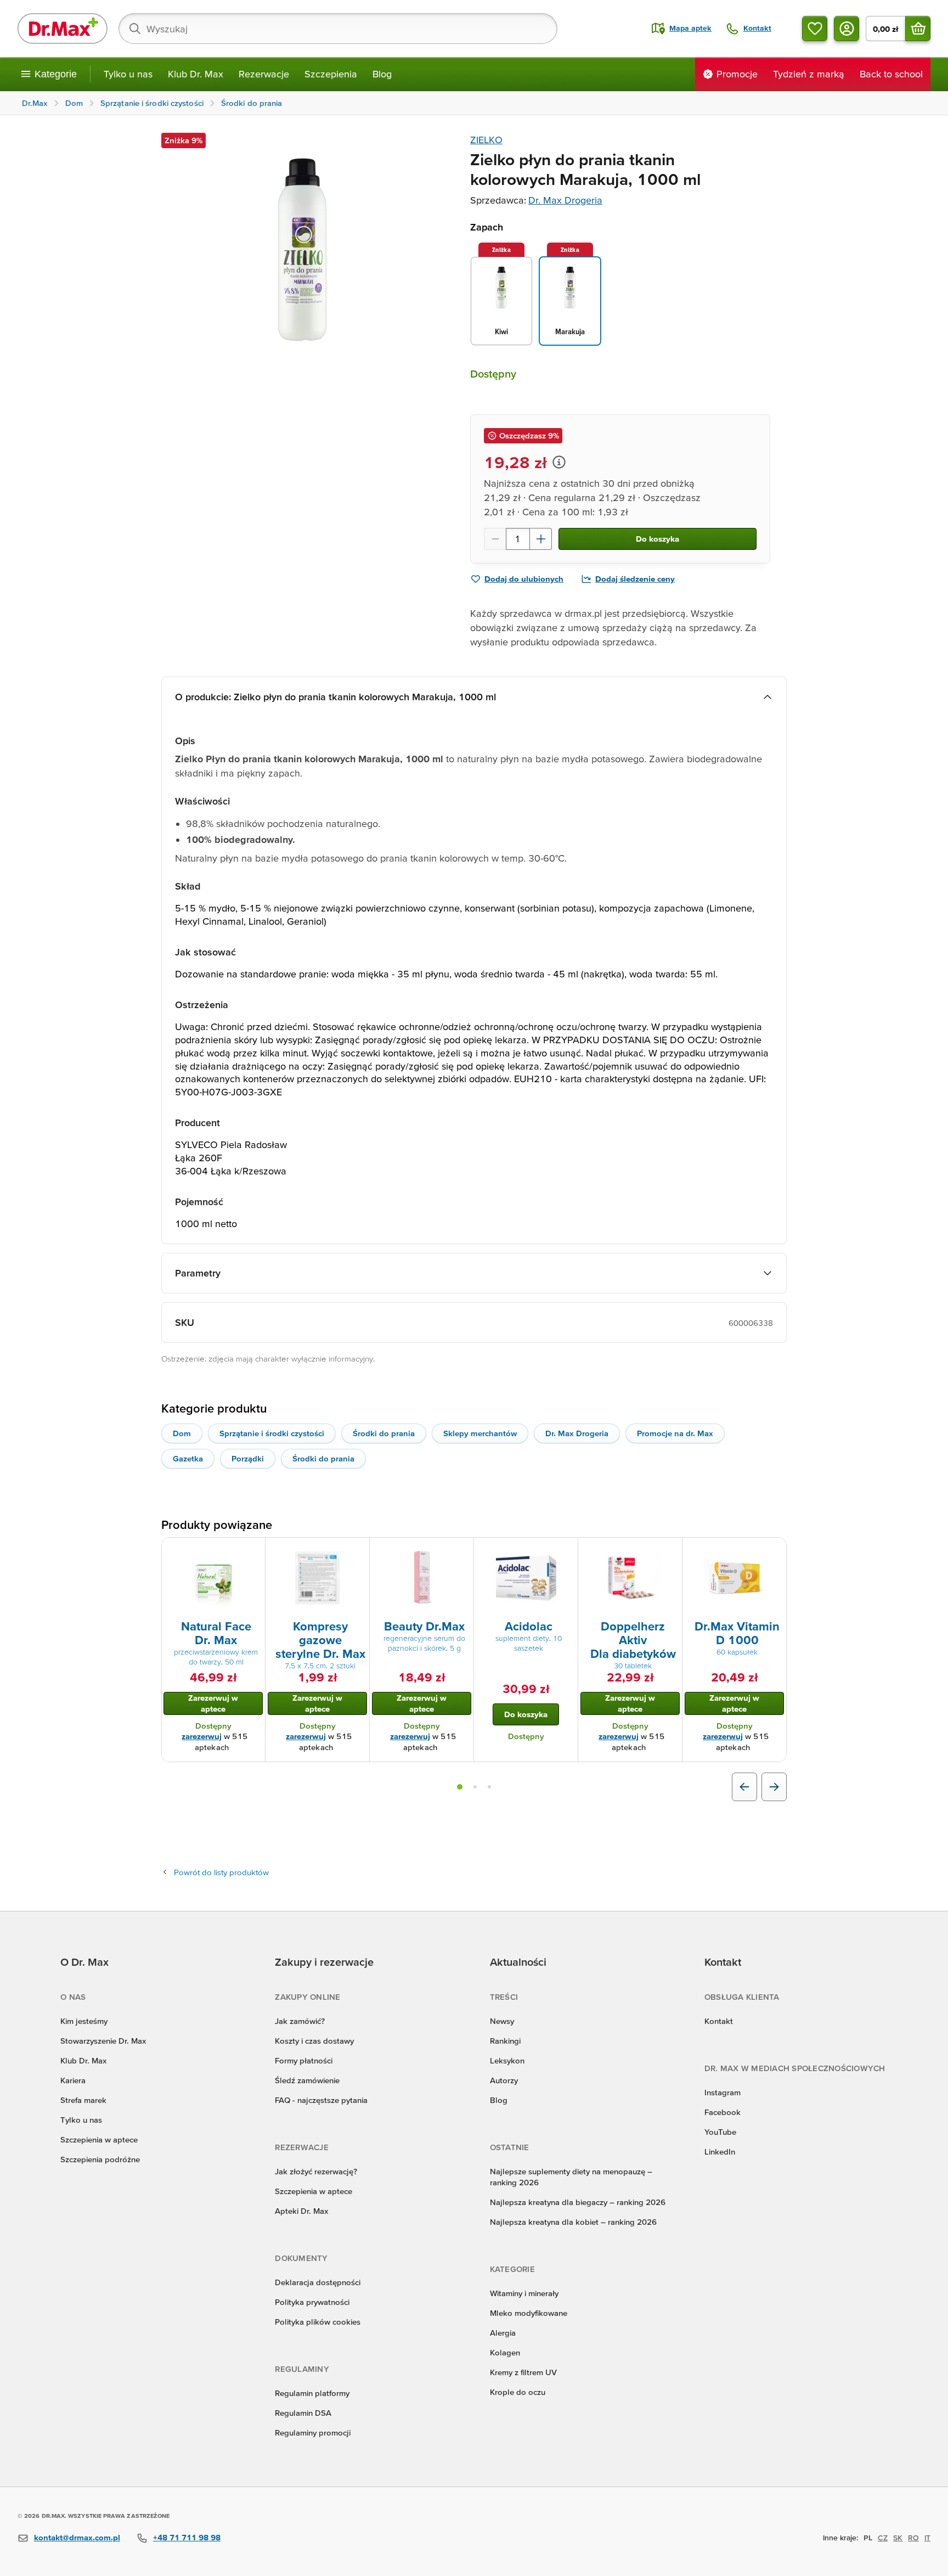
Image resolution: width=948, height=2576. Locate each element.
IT (927, 2538)
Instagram (723, 2092)
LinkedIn (720, 2152)
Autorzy (504, 2080)
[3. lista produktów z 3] (489, 1787)
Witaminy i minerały (524, 2293)
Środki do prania (384, 1433)
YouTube (720, 2132)
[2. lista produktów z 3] (475, 1787)
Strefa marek (83, 2100)
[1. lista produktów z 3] (460, 1787)
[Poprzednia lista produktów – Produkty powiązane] (744, 1787)
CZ (883, 2538)
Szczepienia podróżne (100, 2159)
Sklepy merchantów (480, 1433)
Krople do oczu (518, 2392)
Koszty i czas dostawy (314, 2041)
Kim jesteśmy (84, 2021)
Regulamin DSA (303, 2413)
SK (898, 2538)
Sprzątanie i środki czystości (272, 1433)
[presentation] (213, 1578)
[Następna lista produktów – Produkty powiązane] (774, 1787)
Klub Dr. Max (196, 74)
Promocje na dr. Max (675, 1433)
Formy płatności (304, 2060)
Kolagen (505, 2352)
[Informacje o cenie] (559, 462)
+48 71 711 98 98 (187, 2537)
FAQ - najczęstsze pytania (321, 2100)
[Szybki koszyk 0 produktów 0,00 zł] (918, 29)
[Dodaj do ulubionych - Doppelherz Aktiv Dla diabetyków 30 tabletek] (670, 1551)
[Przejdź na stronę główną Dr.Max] (63, 29)
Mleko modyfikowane (529, 2313)
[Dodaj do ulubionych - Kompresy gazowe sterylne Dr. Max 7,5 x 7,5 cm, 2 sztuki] (357, 1551)
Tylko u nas (128, 74)
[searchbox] (338, 29)
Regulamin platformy (312, 2393)
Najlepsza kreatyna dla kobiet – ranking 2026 (573, 2222)
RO (913, 2538)
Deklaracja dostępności (318, 2282)
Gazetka (188, 1458)
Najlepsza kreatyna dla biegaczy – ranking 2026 (578, 2202)
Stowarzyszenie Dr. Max (103, 2041)
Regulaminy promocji (313, 2432)
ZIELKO (486, 140)
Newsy (502, 2021)
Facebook (723, 2112)
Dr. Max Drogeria (565, 200)
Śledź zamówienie (307, 2080)
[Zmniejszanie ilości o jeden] (495, 539)
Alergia (503, 2333)
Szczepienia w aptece (99, 2139)
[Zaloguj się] (847, 29)
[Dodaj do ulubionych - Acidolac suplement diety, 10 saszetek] (566, 1551)
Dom (182, 1433)
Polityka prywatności (312, 2302)
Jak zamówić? (300, 2021)
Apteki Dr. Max (301, 2211)
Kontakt (719, 2021)
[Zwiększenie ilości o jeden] (541, 539)
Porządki (248, 1458)
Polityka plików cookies (318, 2322)
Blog (382, 74)
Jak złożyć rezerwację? (316, 2171)
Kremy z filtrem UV (523, 2372)
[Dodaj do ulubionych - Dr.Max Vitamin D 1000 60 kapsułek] (774, 1551)
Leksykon (507, 2060)
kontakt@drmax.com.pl (77, 2537)
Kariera (73, 2080)
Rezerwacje (264, 74)
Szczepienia (331, 74)
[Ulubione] (815, 29)
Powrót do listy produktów (221, 1872)
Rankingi (505, 2041)
